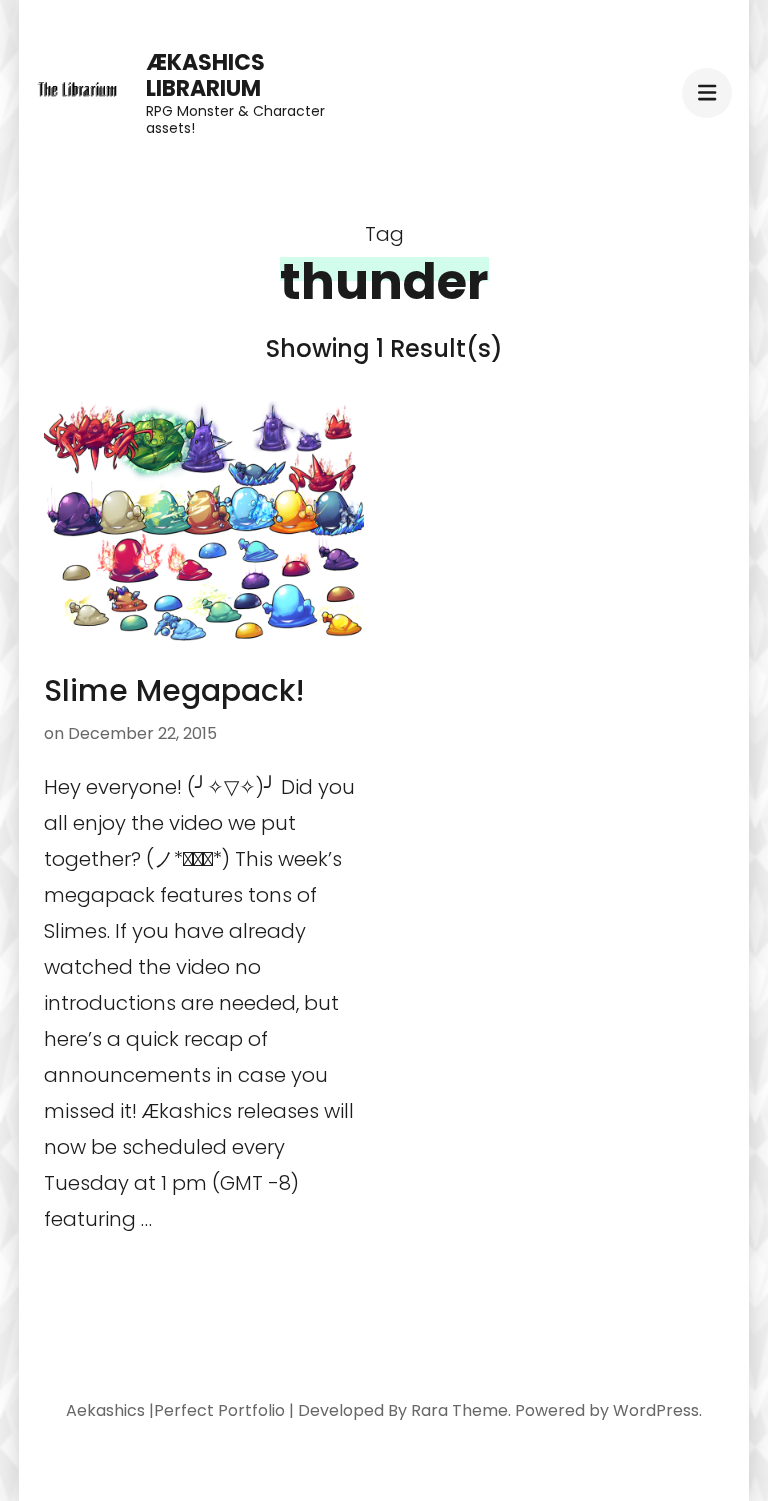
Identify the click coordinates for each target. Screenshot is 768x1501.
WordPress (656, 1410)
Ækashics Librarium (205, 75)
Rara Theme (459, 1410)
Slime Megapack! (174, 690)
